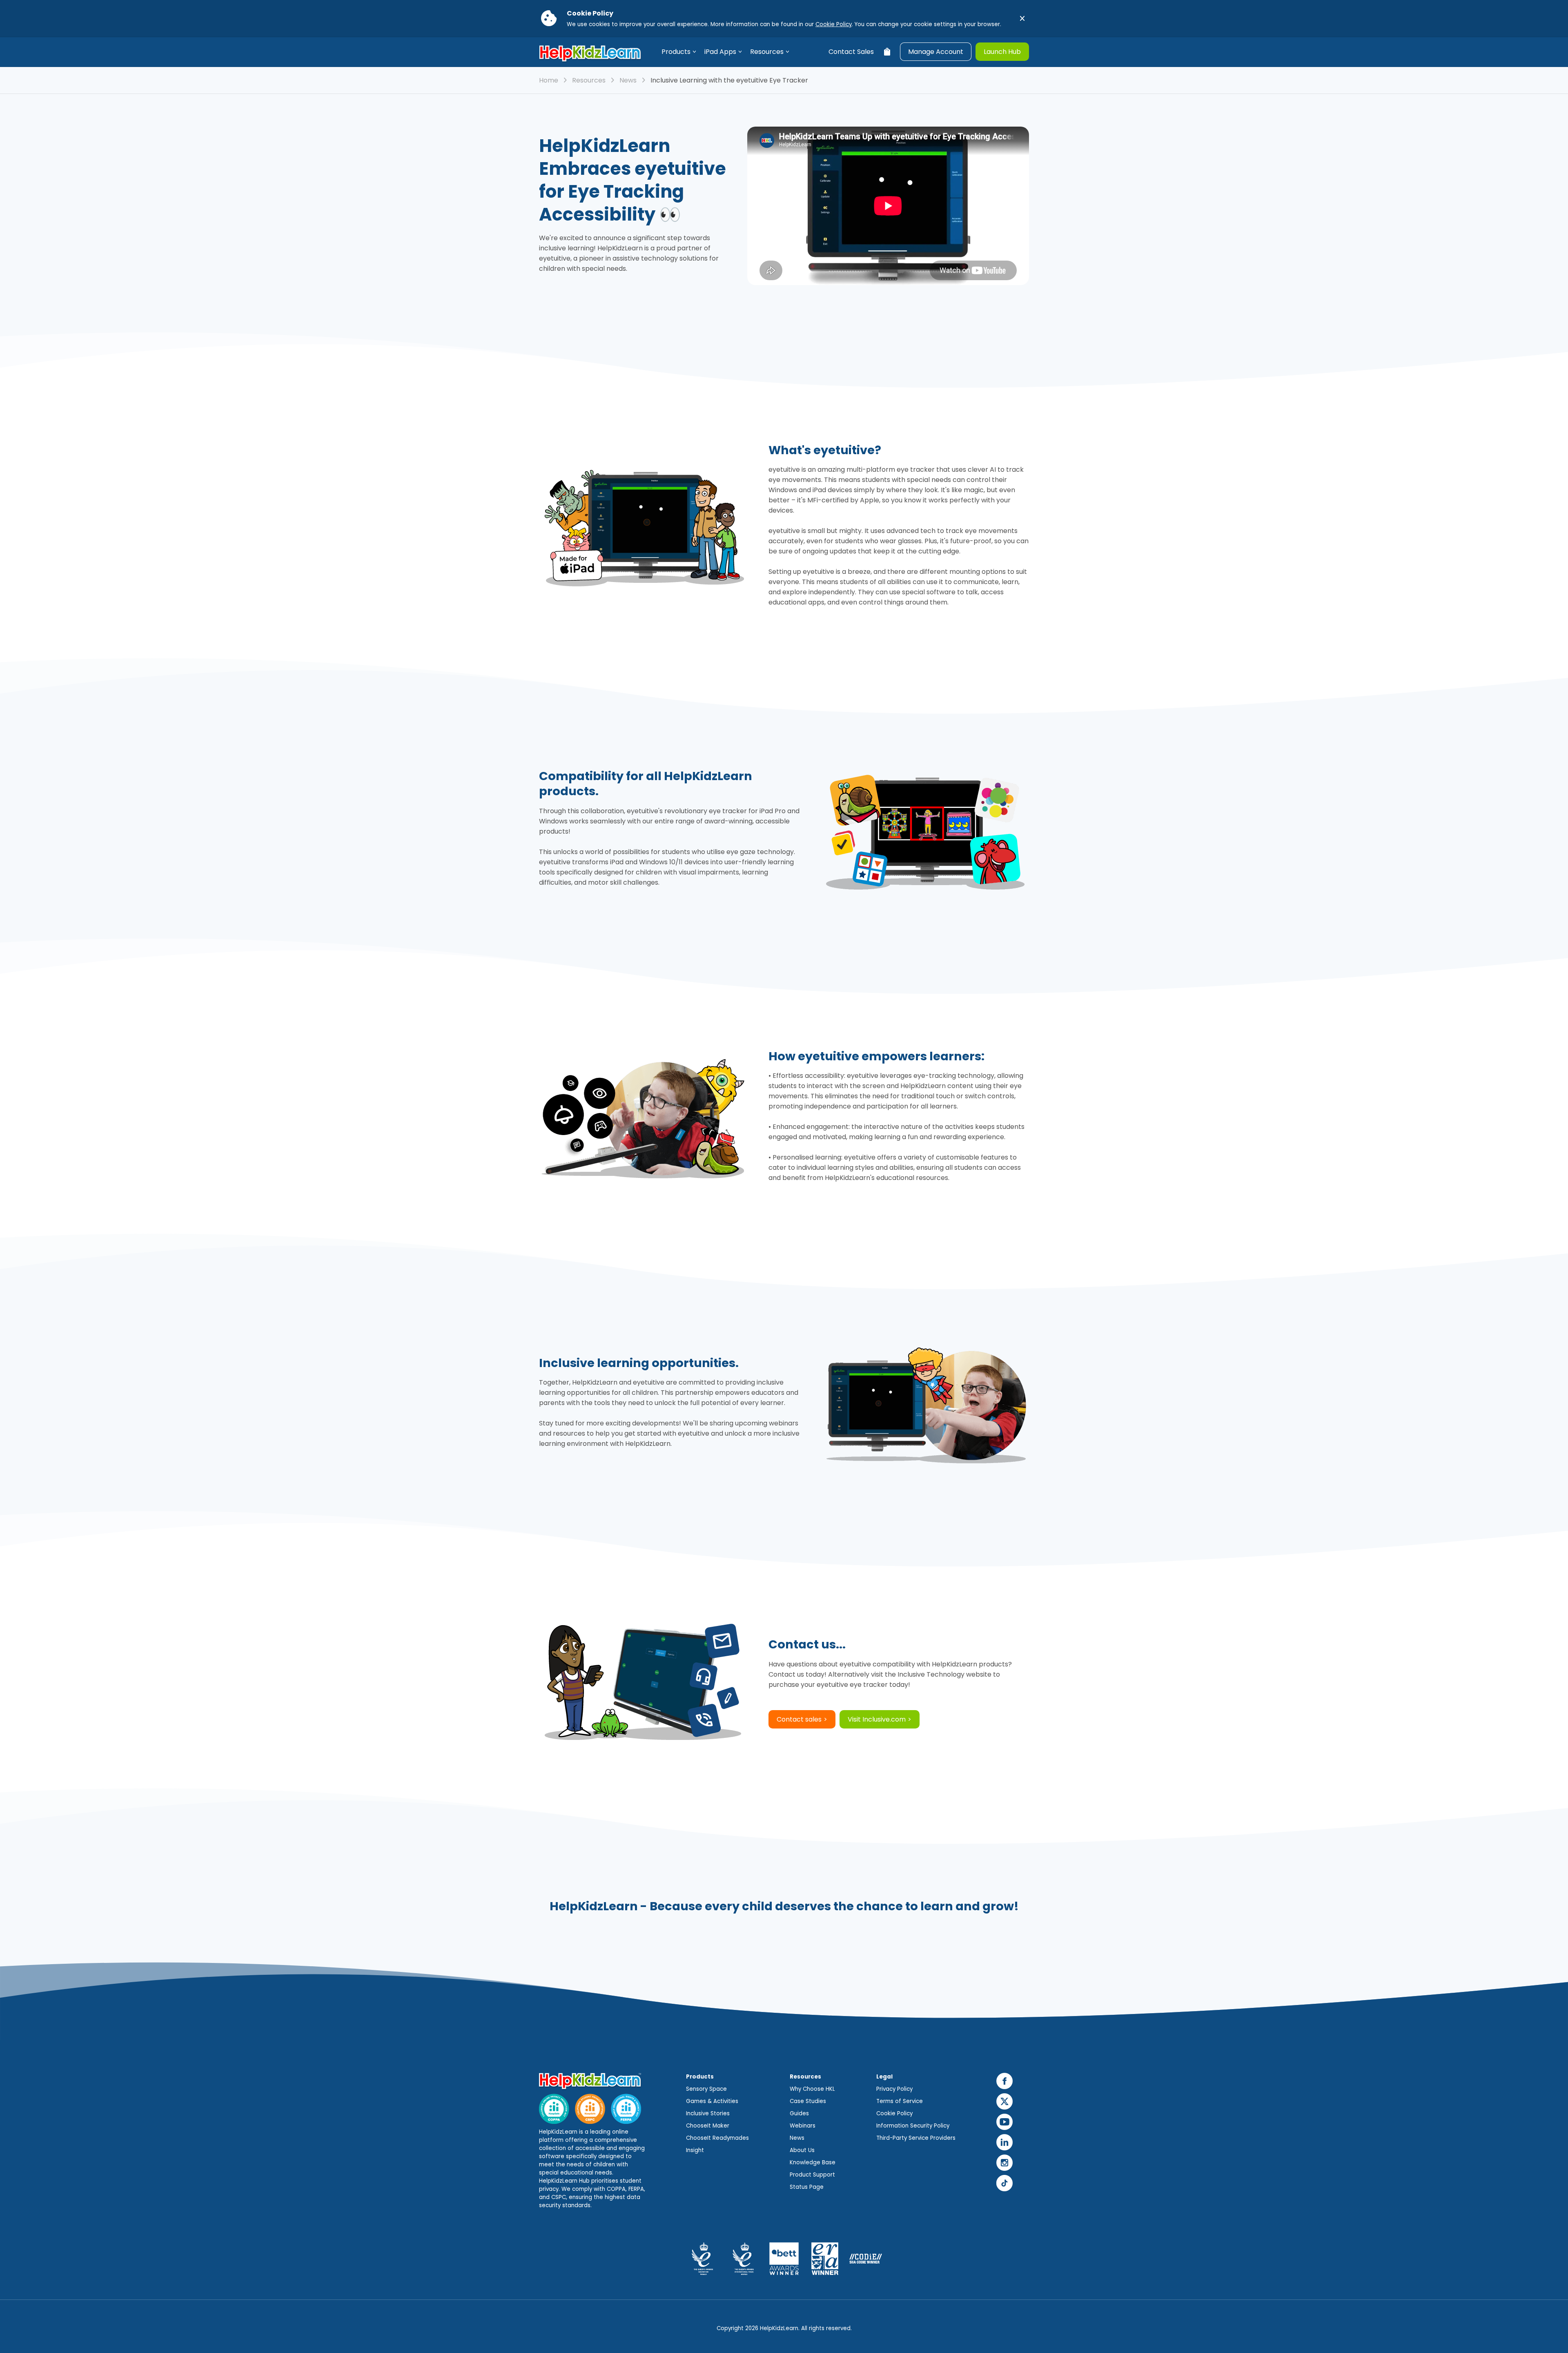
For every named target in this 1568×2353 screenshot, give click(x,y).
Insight (695, 2150)
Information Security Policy (913, 2126)
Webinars (803, 2126)
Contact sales (799, 1719)
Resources (767, 52)
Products (676, 52)
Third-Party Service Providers (916, 2138)
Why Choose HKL (812, 2089)
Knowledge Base (813, 2162)
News (628, 80)
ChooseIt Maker (708, 2126)
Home (549, 80)
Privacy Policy (894, 2089)
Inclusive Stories (708, 2113)
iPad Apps (720, 52)
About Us (802, 2150)
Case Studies (808, 2101)
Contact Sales (851, 52)
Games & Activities (712, 2101)
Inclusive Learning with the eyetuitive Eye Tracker (729, 80)
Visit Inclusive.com (877, 1719)
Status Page (807, 2187)
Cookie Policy (834, 24)
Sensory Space (706, 2089)
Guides (799, 2113)
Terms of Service (900, 2101)
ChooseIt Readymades (717, 2138)
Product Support (812, 2175)
